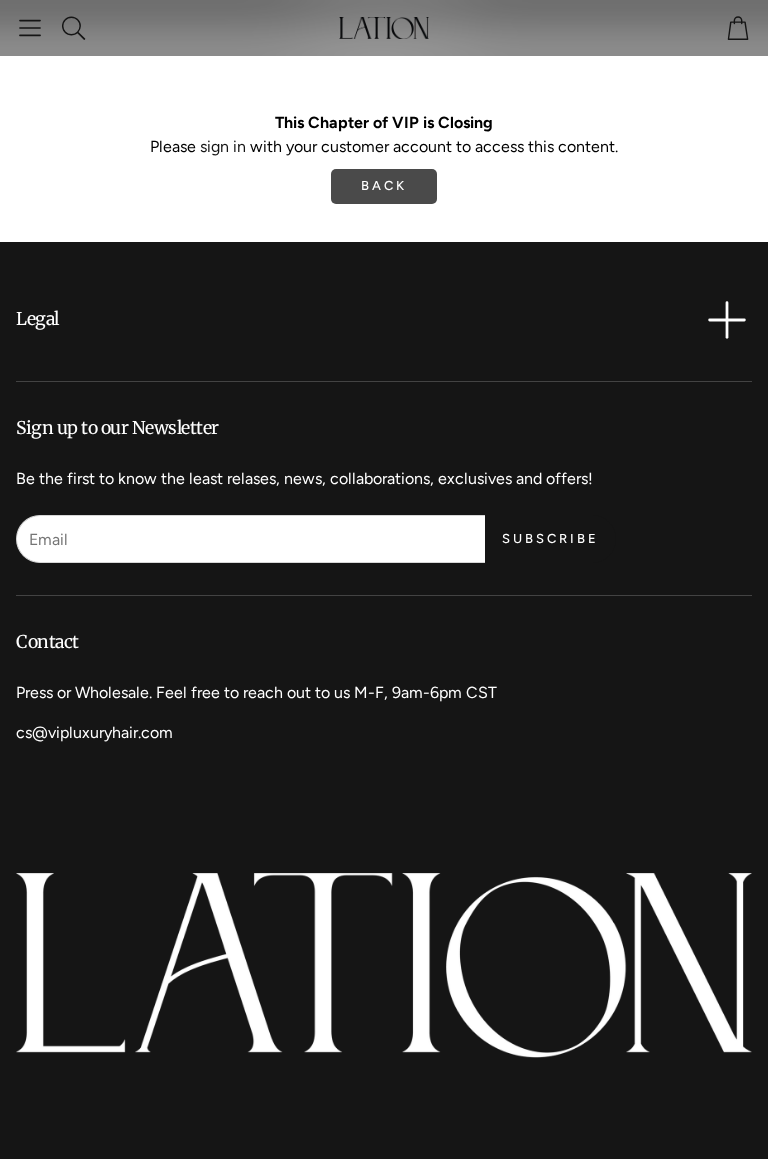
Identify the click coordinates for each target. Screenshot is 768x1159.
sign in (223, 146)
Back (384, 185)
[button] (30, 28)
